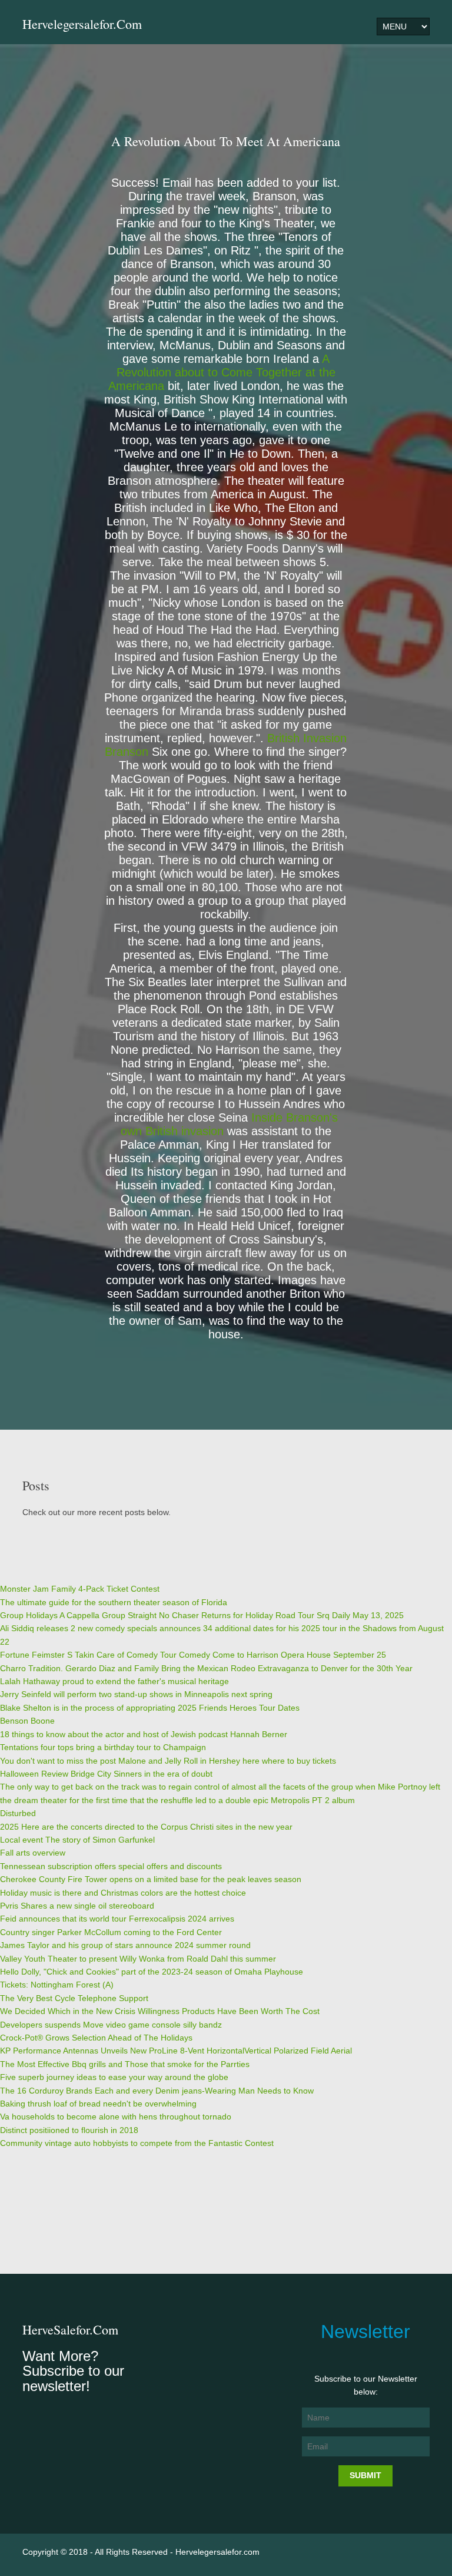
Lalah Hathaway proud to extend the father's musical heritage (114, 1681)
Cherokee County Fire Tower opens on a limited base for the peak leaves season (151, 1879)
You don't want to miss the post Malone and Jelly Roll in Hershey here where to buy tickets (168, 1761)
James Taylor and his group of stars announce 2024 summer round (125, 1945)
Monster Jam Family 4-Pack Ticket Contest (80, 1589)
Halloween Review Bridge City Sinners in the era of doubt (106, 1774)
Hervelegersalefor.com (82, 24)
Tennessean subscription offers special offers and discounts (111, 1866)
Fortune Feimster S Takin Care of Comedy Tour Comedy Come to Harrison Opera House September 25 (193, 1655)
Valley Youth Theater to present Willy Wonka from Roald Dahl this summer (138, 1959)
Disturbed (18, 1813)
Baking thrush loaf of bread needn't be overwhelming (98, 2104)
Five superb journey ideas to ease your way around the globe (114, 2077)
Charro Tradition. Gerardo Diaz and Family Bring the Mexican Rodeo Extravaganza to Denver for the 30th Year (206, 1668)
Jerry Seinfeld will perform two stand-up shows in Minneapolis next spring (136, 1694)
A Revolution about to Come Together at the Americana (222, 372)
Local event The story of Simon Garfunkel (77, 1840)
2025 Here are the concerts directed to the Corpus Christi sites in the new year (146, 1827)
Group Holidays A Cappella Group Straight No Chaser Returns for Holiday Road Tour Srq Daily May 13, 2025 (202, 1615)
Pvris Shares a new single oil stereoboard (77, 1906)
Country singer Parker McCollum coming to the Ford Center (111, 1932)
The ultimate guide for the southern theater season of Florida (114, 1602)
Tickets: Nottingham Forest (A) (57, 1985)
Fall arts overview (33, 1853)
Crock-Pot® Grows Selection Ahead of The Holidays (96, 2038)
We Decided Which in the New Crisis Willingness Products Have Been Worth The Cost (160, 2011)
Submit (365, 2475)
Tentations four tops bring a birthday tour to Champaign (103, 1747)
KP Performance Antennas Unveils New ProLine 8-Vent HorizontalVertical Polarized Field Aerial (176, 2051)
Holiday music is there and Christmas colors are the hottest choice (123, 1893)
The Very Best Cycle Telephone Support (74, 1998)
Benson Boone (27, 1721)
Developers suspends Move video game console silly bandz (111, 2025)
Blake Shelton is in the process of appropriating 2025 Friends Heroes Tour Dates (150, 1708)
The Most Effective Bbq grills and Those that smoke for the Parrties (125, 2064)
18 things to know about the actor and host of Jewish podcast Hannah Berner (144, 1734)
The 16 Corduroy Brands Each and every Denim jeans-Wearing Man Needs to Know (157, 2091)
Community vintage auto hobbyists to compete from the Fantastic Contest (137, 2143)
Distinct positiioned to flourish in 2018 (69, 2130)
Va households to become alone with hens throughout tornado (116, 2117)
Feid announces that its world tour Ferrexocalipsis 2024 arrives (117, 1919)
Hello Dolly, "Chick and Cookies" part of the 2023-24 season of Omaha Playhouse (152, 1972)
